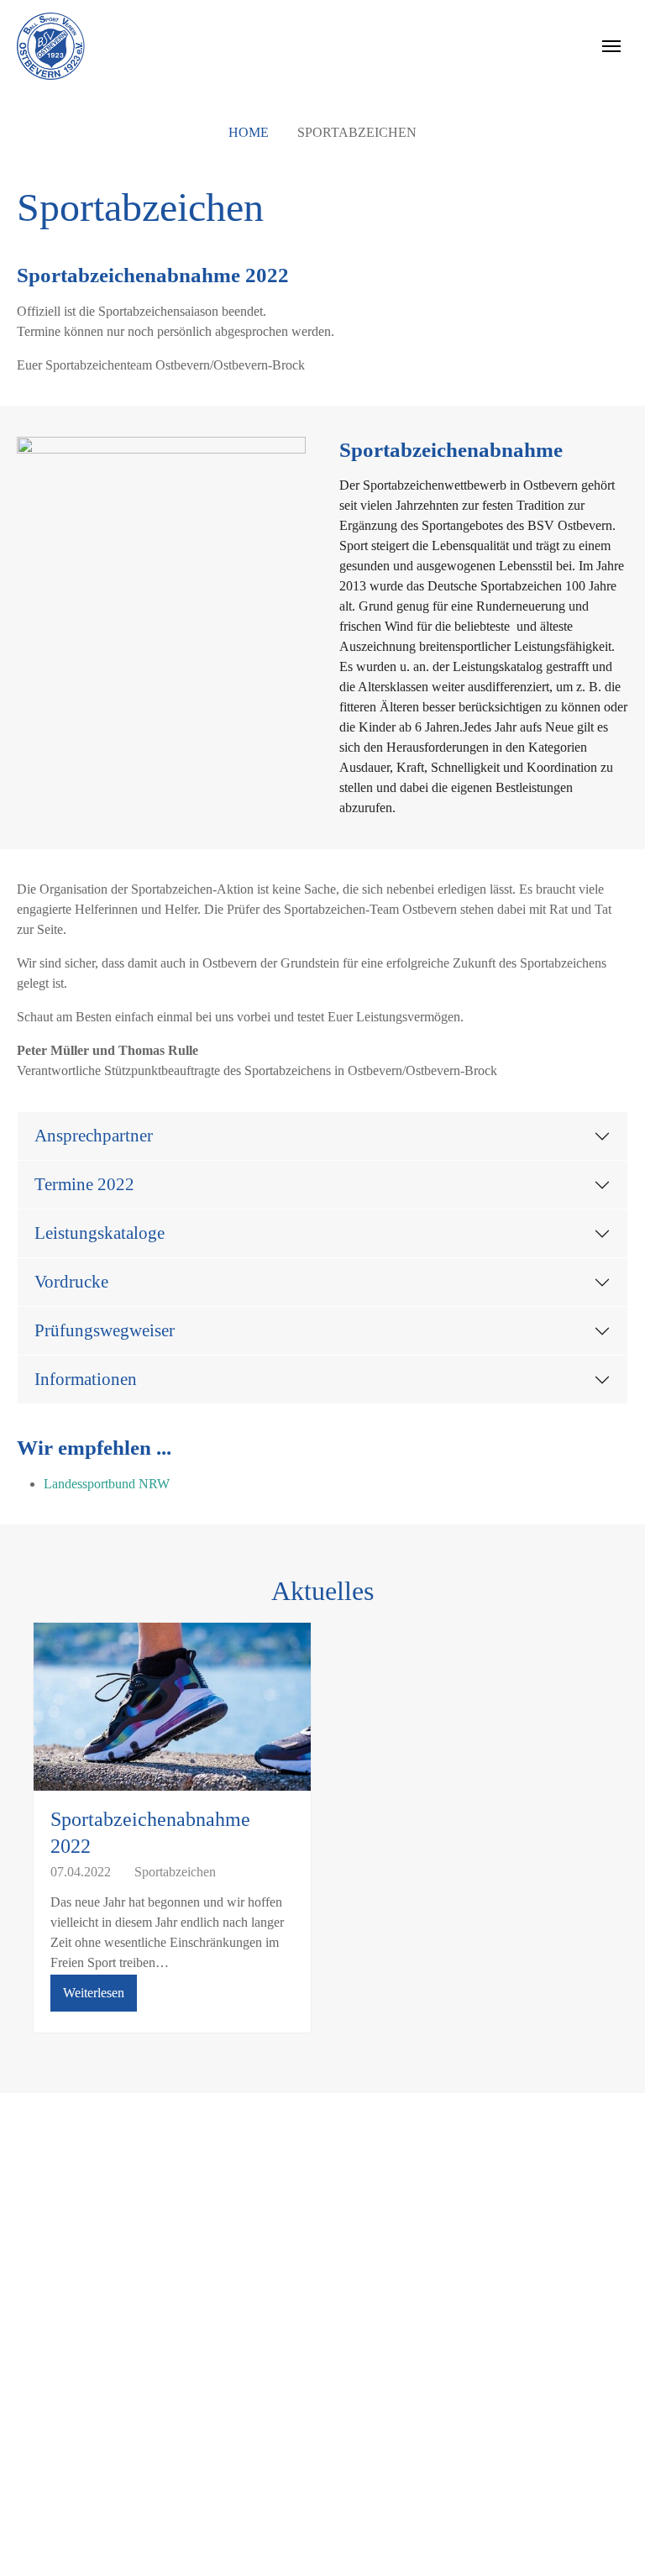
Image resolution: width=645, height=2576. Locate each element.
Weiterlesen (94, 1993)
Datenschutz (66, 2376)
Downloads (64, 2275)
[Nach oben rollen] (608, 2539)
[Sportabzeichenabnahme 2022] (172, 1715)
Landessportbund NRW (107, 1484)
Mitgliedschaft (71, 2241)
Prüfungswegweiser (105, 1330)
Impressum (63, 2342)
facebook (465, 2208)
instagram (467, 2241)
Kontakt (55, 2208)
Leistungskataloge (100, 1233)
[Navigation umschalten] (611, 46)
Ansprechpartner (94, 1135)
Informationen (86, 1379)
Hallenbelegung (76, 2308)
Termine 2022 (84, 1184)
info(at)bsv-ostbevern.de (302, 2288)
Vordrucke (71, 1281)
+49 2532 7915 (305, 2268)
